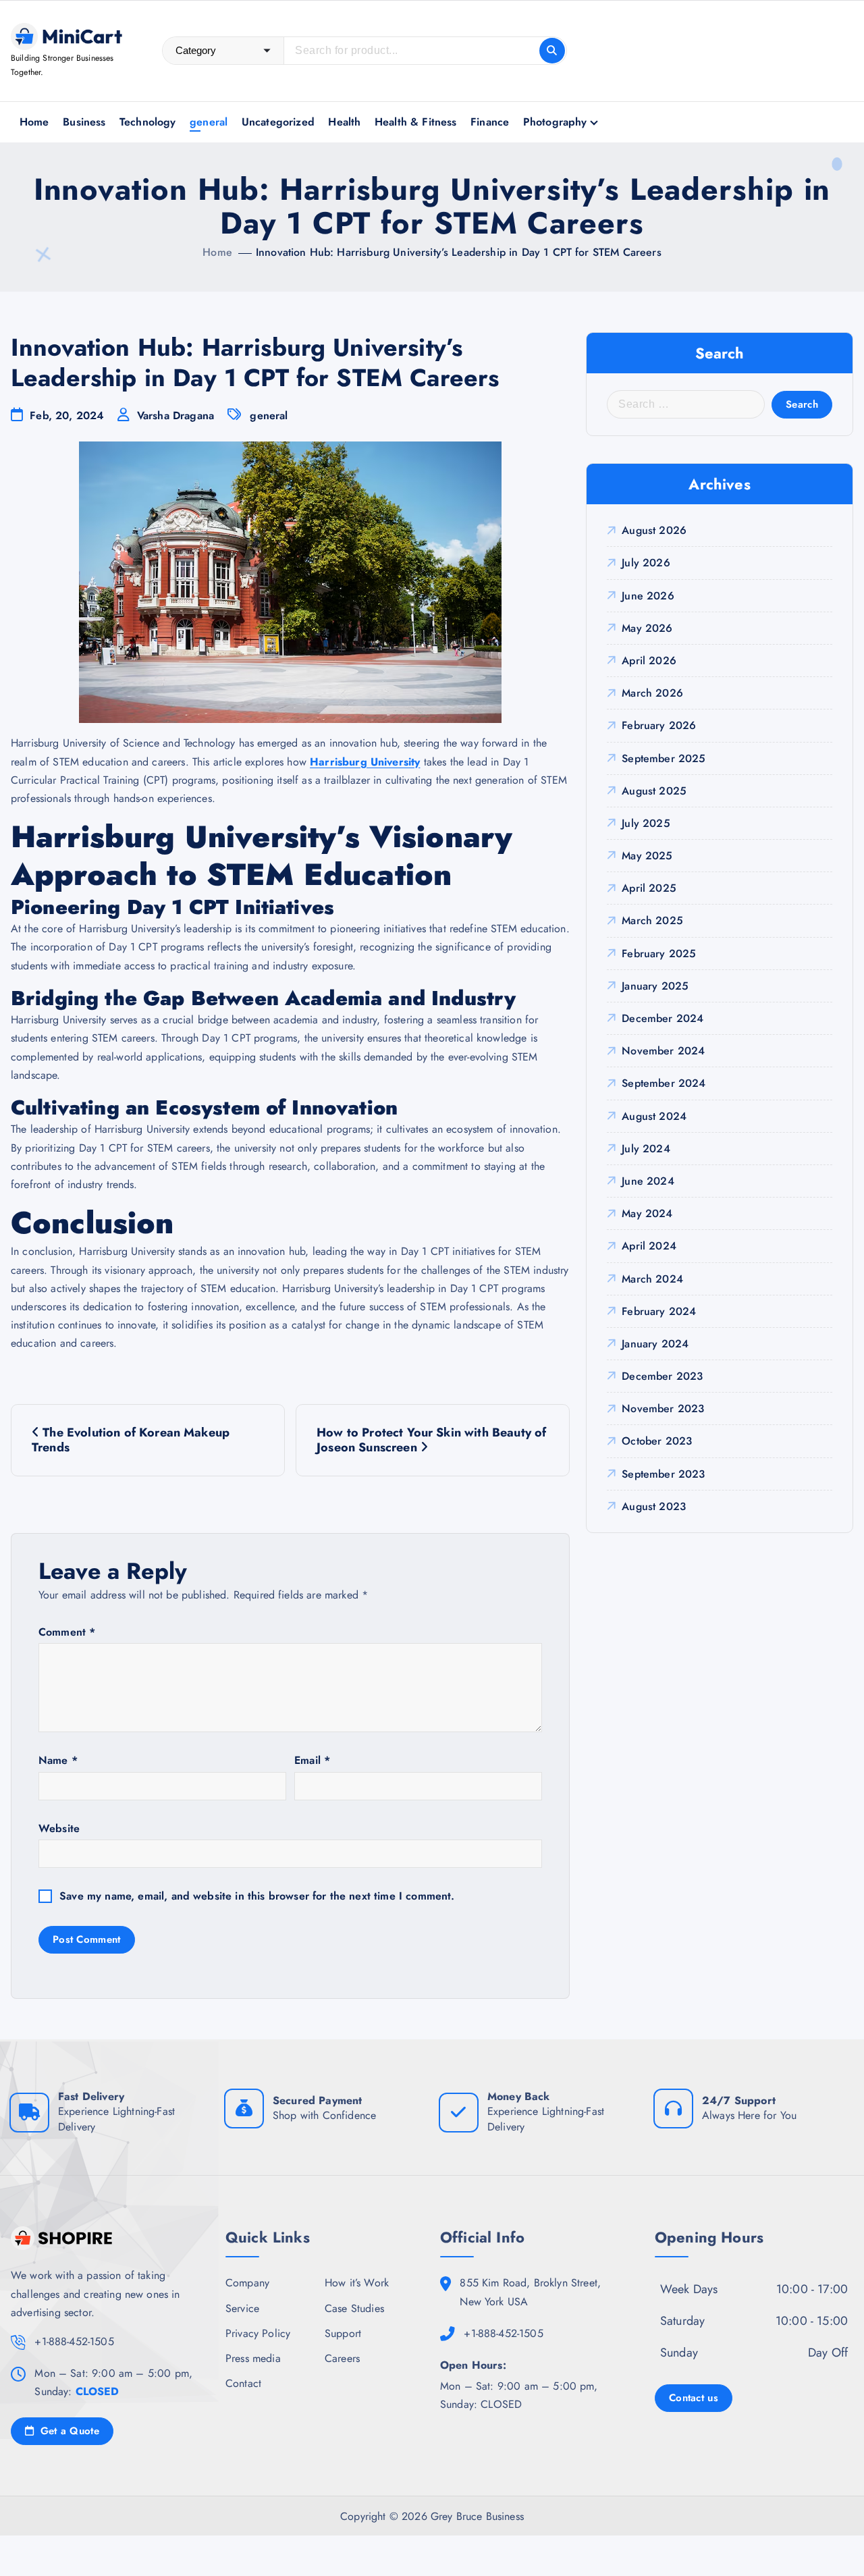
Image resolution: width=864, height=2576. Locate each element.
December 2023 (662, 1376)
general (209, 122)
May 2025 (647, 856)
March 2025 (652, 920)
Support (343, 2333)
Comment (67, 1632)
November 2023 (663, 1408)
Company (247, 2283)
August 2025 (654, 791)
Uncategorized (278, 122)
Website (59, 1828)
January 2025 (655, 986)
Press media (253, 2358)
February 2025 (659, 954)
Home (34, 122)
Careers (342, 2358)
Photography (555, 122)
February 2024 (659, 1311)
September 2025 (664, 758)
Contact (243, 2383)
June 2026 (648, 596)
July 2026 (646, 563)
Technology (148, 122)
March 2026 (652, 693)
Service (242, 2308)
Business (84, 122)
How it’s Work (357, 2283)
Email (312, 1760)
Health (344, 122)
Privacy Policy (258, 2333)
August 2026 (654, 530)
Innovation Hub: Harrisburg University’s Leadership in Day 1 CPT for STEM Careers (459, 252)
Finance (490, 122)
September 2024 (664, 1083)
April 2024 (649, 1246)
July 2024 (646, 1149)
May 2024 (647, 1213)
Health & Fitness (416, 122)
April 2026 (649, 661)
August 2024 (654, 1116)
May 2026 (647, 628)
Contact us (694, 2398)
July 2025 (646, 823)
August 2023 (654, 1506)
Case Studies (354, 2308)
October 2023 (657, 1441)
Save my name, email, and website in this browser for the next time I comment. (257, 1896)
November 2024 (663, 1051)
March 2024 (652, 1279)
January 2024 (655, 1344)
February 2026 (659, 725)
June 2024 (648, 1181)
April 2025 (649, 888)
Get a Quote (68, 2431)
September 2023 (663, 1474)
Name (58, 1760)
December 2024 (663, 1018)
